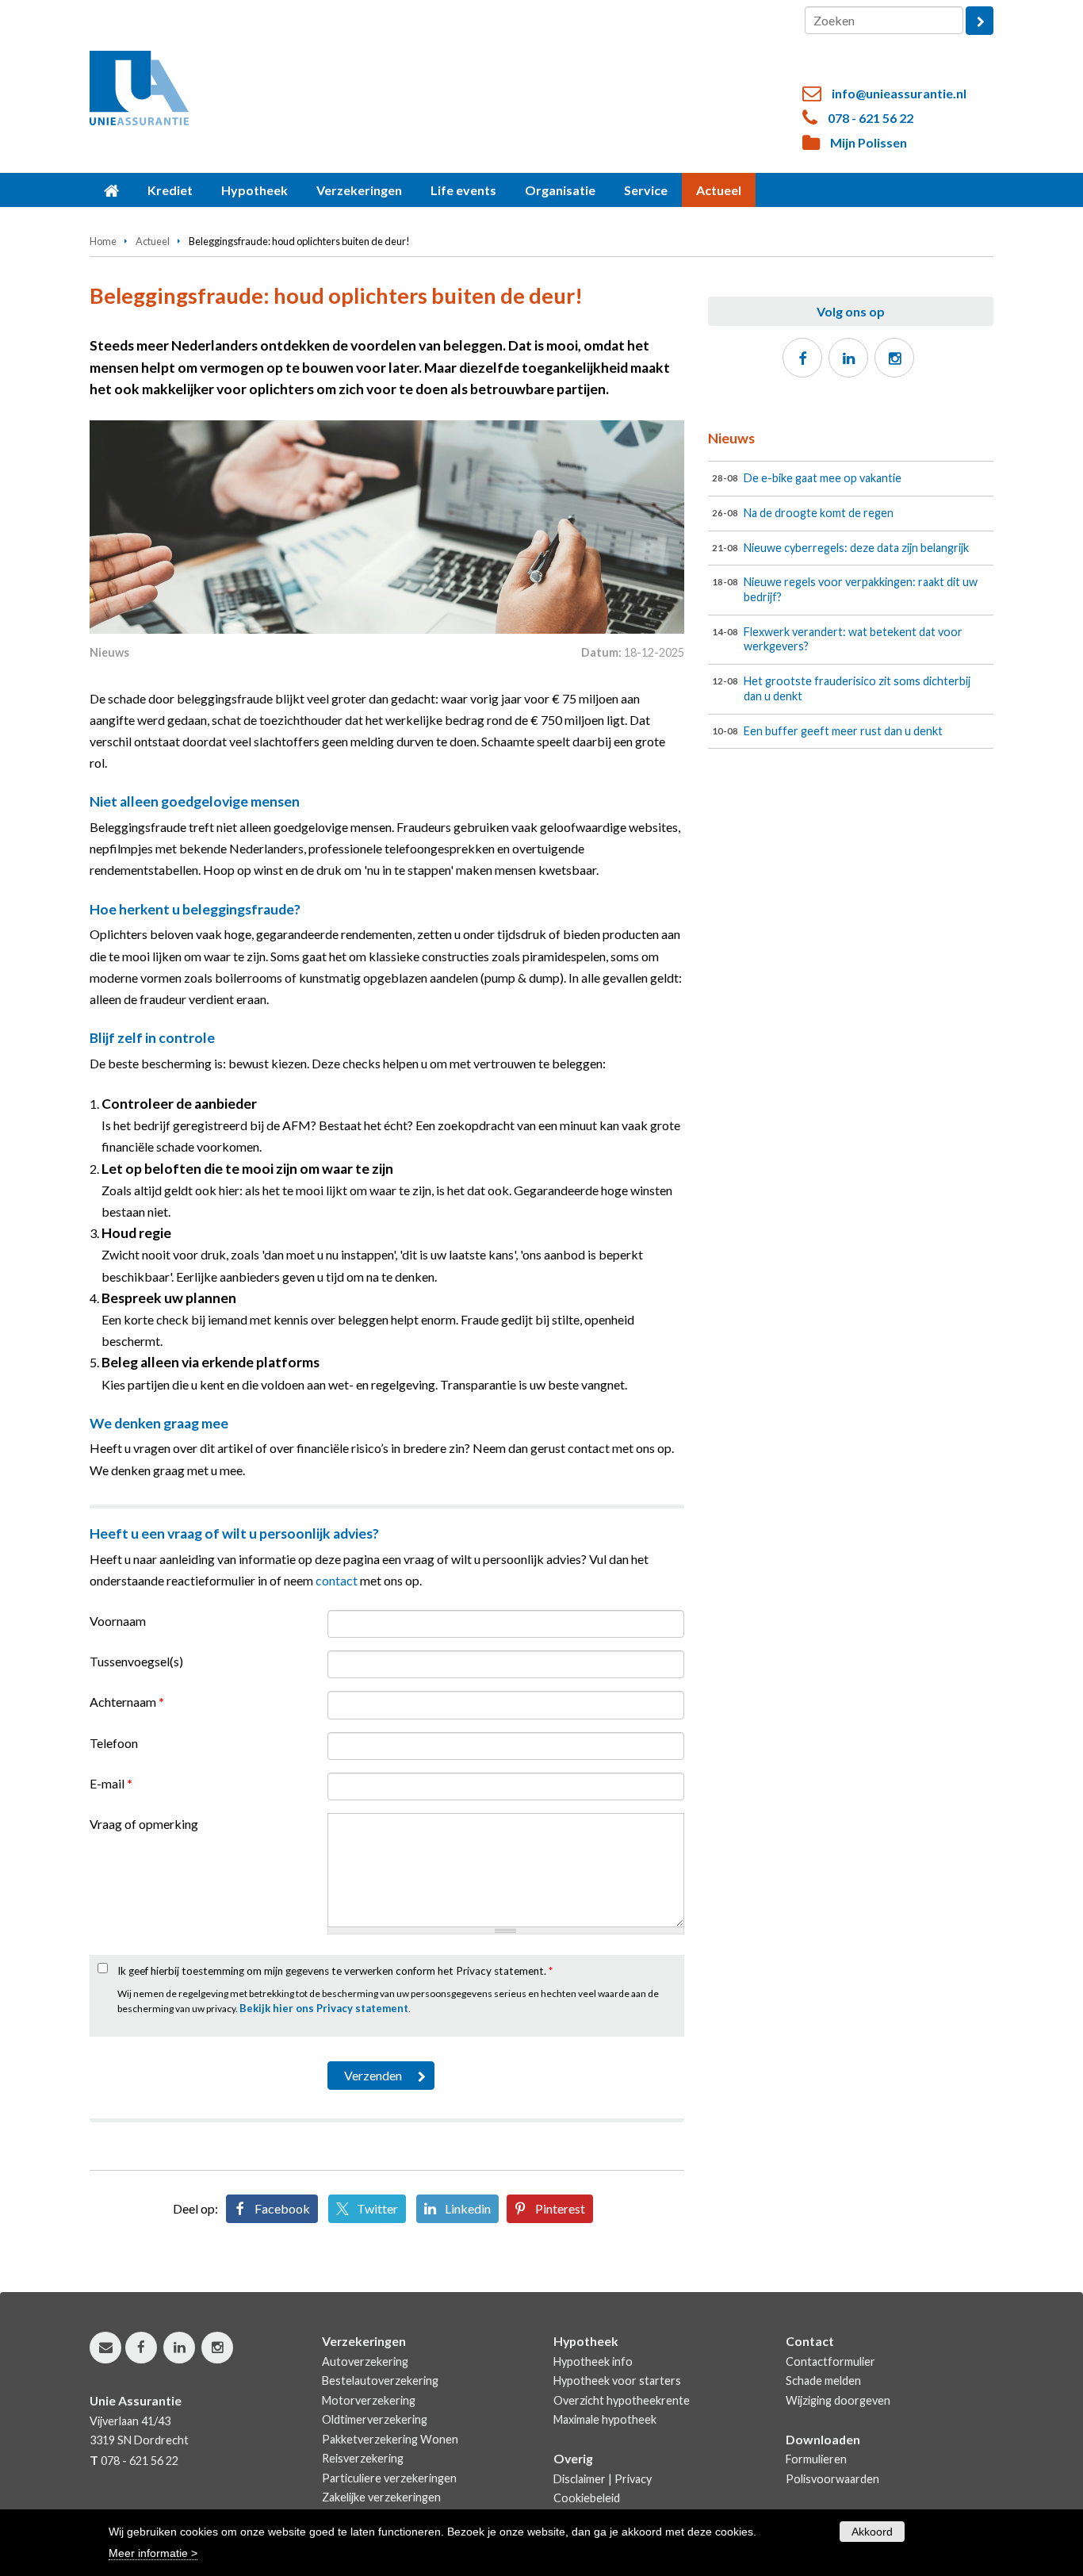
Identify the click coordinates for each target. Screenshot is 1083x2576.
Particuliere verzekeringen (389, 2478)
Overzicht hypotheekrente (622, 2400)
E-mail (111, 1783)
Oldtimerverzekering (375, 2419)
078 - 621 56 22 (871, 118)
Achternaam (127, 1702)
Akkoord (872, 2532)
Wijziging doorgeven (838, 2400)
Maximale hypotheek (605, 2419)
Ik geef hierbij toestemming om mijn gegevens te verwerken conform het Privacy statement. (335, 1971)
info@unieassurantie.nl (899, 93)
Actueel (153, 241)
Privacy (633, 2479)
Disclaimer (580, 2479)
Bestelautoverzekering (380, 2380)
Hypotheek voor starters (617, 2380)
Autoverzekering (365, 2361)
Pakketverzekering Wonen (390, 2439)
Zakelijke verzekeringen (381, 2497)
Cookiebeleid (587, 2498)
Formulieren (816, 2459)
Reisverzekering (363, 2458)
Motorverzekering (369, 2400)
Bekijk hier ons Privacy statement (324, 2008)
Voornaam (118, 1621)
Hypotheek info (593, 2361)
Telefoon (114, 1743)
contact (337, 1580)
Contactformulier (830, 2361)
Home (103, 241)
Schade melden (823, 2380)
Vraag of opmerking (144, 1824)
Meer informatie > (153, 2553)
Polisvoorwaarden (832, 2479)
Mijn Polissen (869, 142)
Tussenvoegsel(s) (136, 1661)
